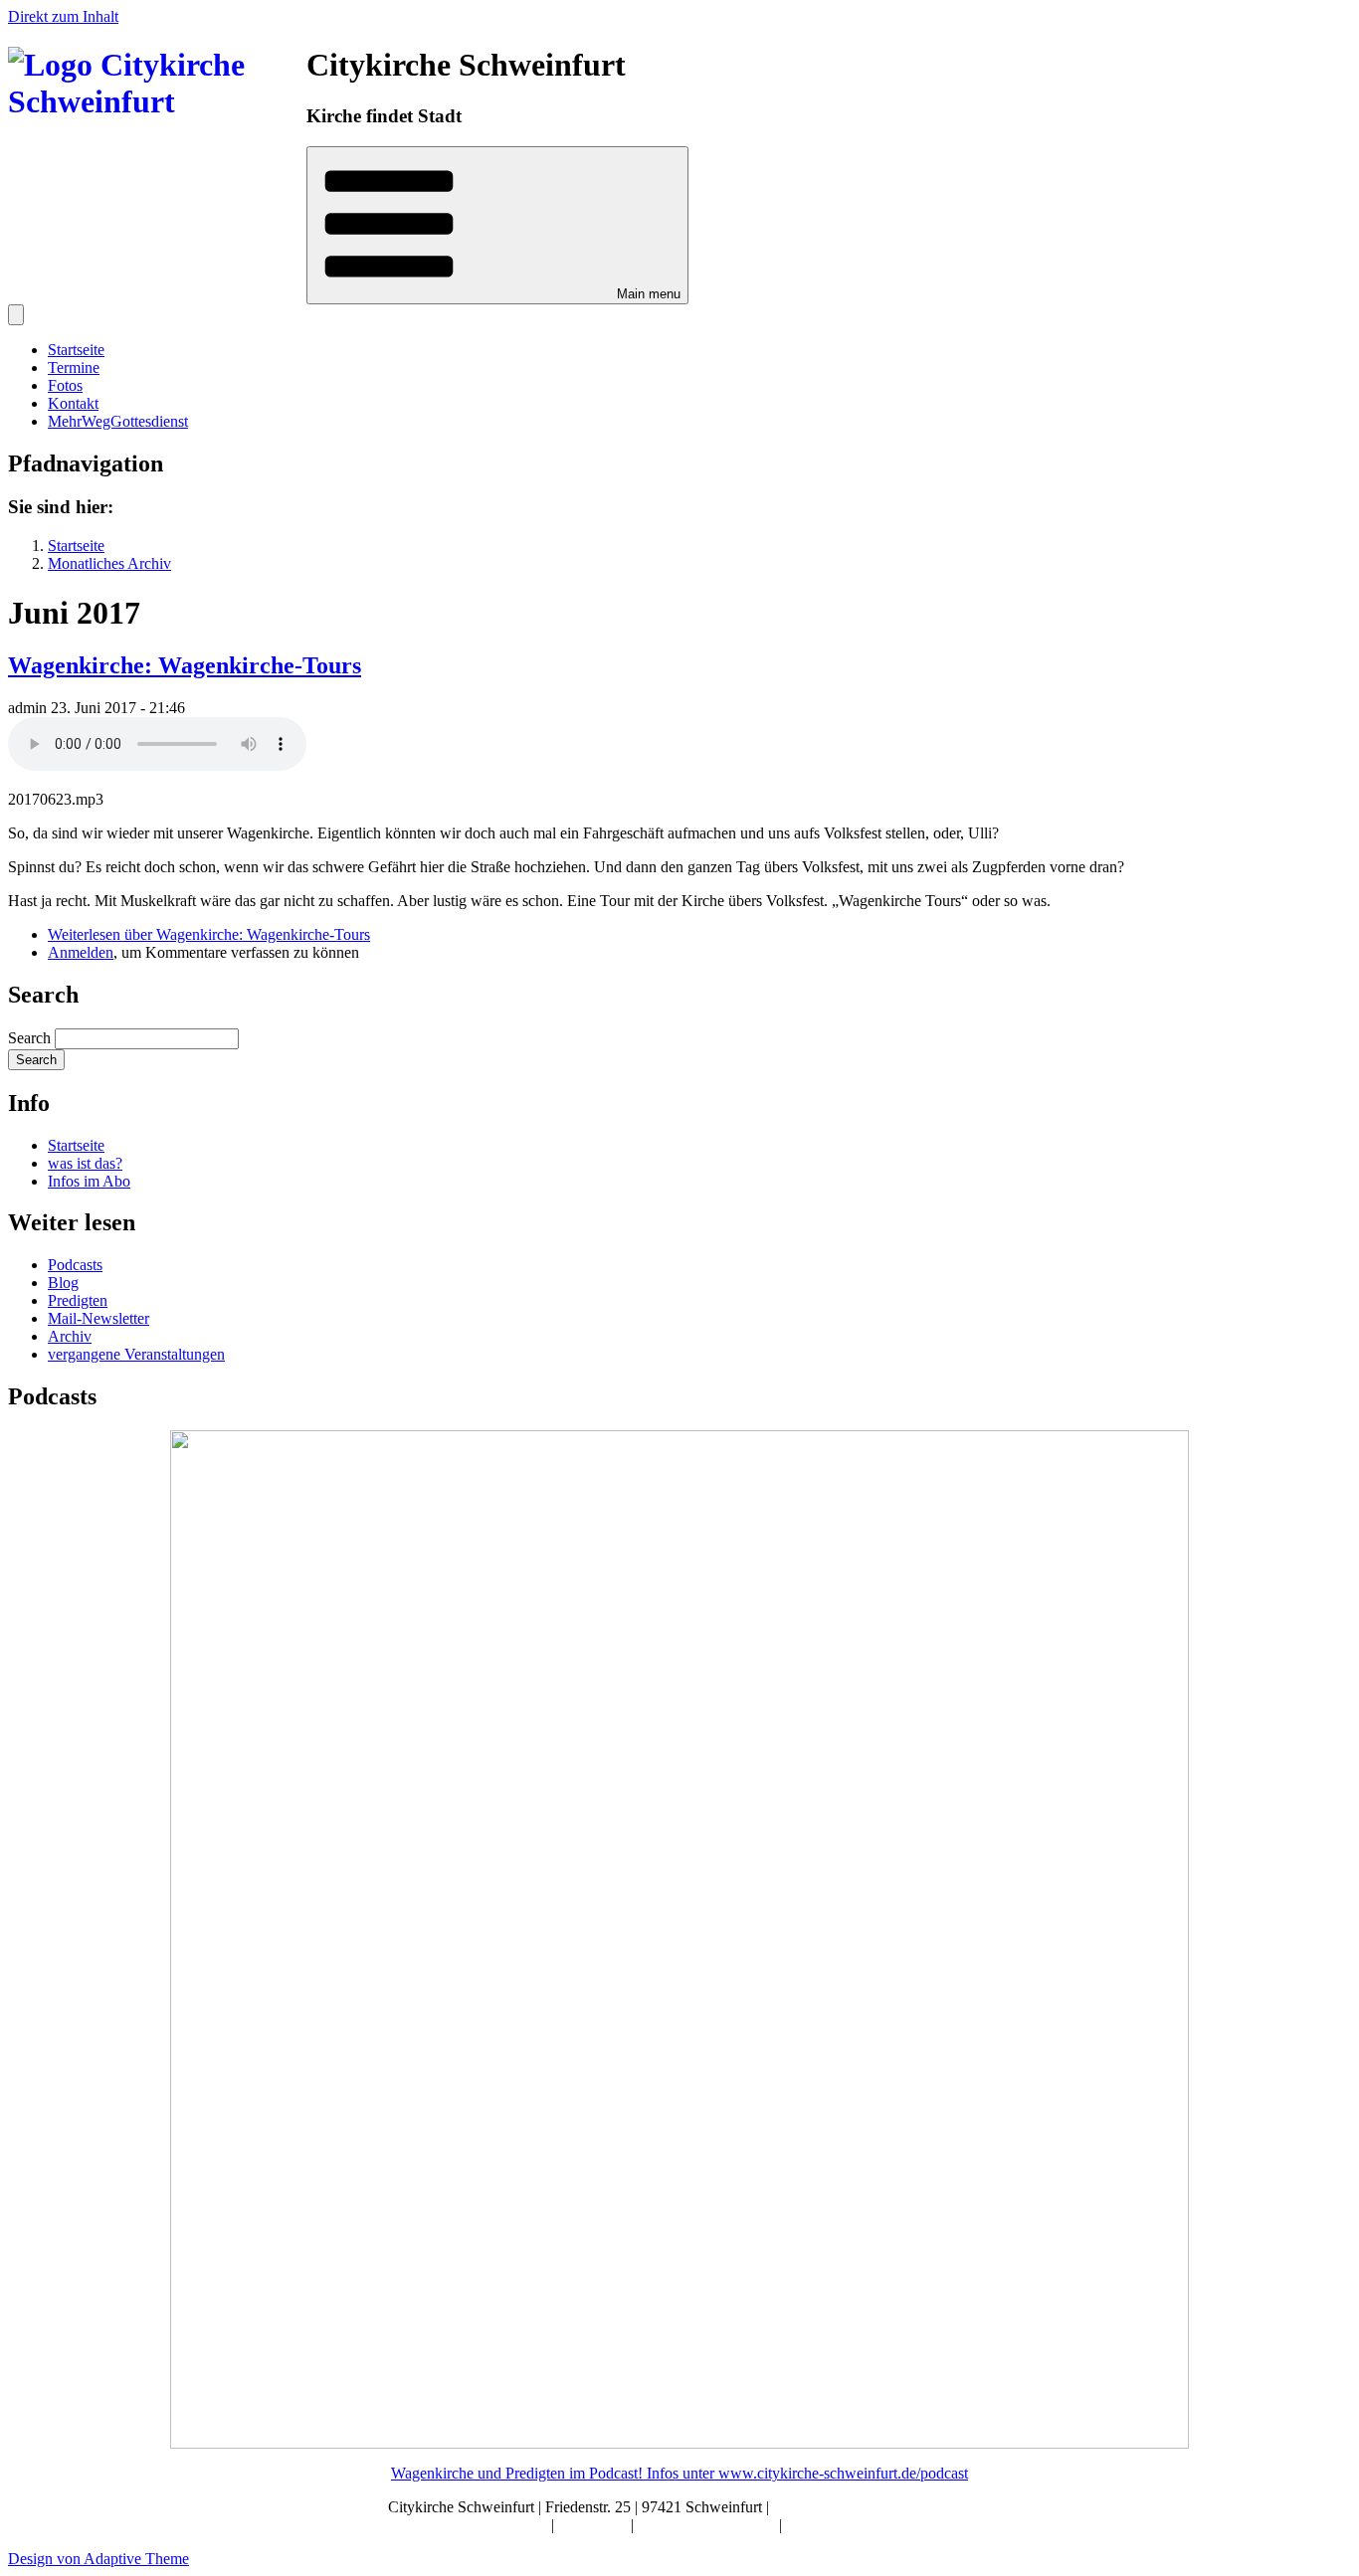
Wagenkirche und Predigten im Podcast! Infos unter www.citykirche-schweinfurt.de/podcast (679, 2473)
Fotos (65, 385)
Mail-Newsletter (98, 1318)
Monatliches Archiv (109, 563)
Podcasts (75, 1265)
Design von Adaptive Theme (98, 2559)
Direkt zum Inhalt (63, 16)
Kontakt (73, 403)
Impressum (594, 2525)
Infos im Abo (89, 1181)
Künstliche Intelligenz (708, 2525)
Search (29, 1038)
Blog (63, 1283)
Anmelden (81, 952)
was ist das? (85, 1163)
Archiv (70, 1336)
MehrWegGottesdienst (118, 421)
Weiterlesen (209, 934)
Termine (74, 368)
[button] (497, 225)
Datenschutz (825, 2525)
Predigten (78, 1300)
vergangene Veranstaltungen (136, 1354)
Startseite (76, 350)
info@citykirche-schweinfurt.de (873, 2507)
